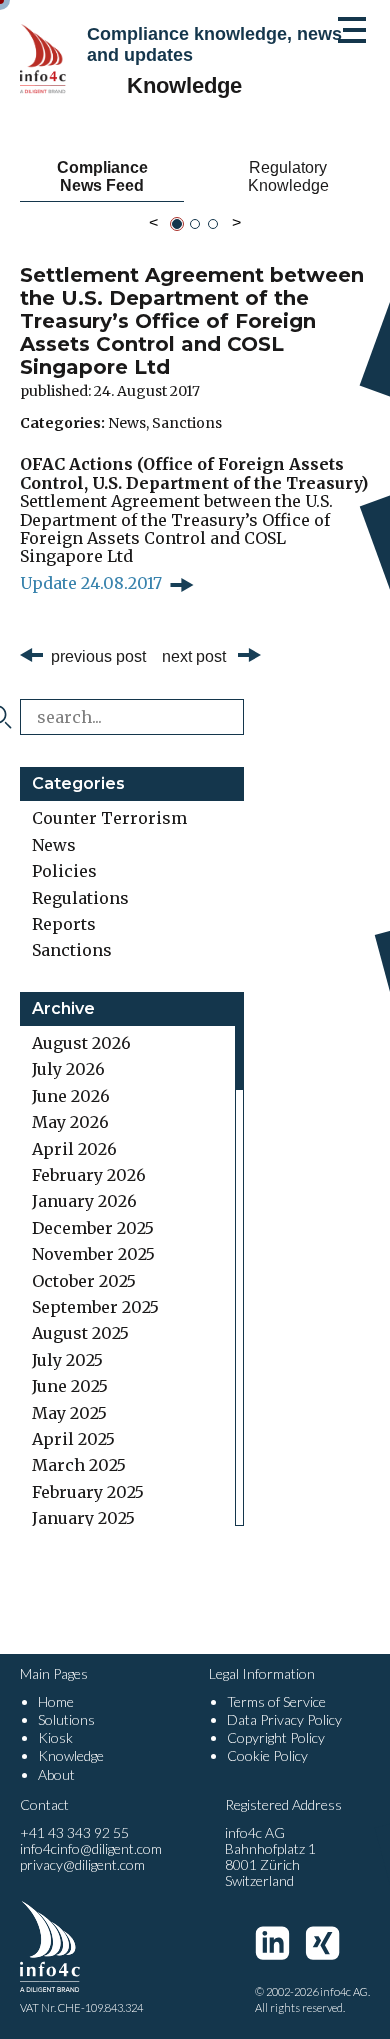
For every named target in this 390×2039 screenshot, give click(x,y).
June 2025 (70, 1386)
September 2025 (95, 1307)
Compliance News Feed (102, 176)
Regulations (80, 898)
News (127, 423)
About (56, 1774)
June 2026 (71, 1096)
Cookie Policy (267, 1755)
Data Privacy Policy (284, 1719)
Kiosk (55, 1737)
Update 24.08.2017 (91, 583)
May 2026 (70, 1122)
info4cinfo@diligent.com (91, 1848)
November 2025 (93, 1254)
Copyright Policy (276, 1737)
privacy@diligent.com (82, 1864)
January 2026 (84, 1201)
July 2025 (67, 1360)
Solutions (66, 1719)
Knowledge (71, 1755)
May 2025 (69, 1413)
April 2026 (74, 1149)
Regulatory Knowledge (288, 176)
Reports (64, 924)
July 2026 (68, 1069)
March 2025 (79, 1465)
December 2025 (93, 1228)
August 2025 (80, 1333)
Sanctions (187, 423)
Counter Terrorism (109, 818)
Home (56, 1701)
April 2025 (73, 1439)
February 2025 (88, 1492)
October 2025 (84, 1281)
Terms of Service (276, 1701)
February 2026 (89, 1175)
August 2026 (81, 1043)
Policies (64, 871)
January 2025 (83, 1518)
